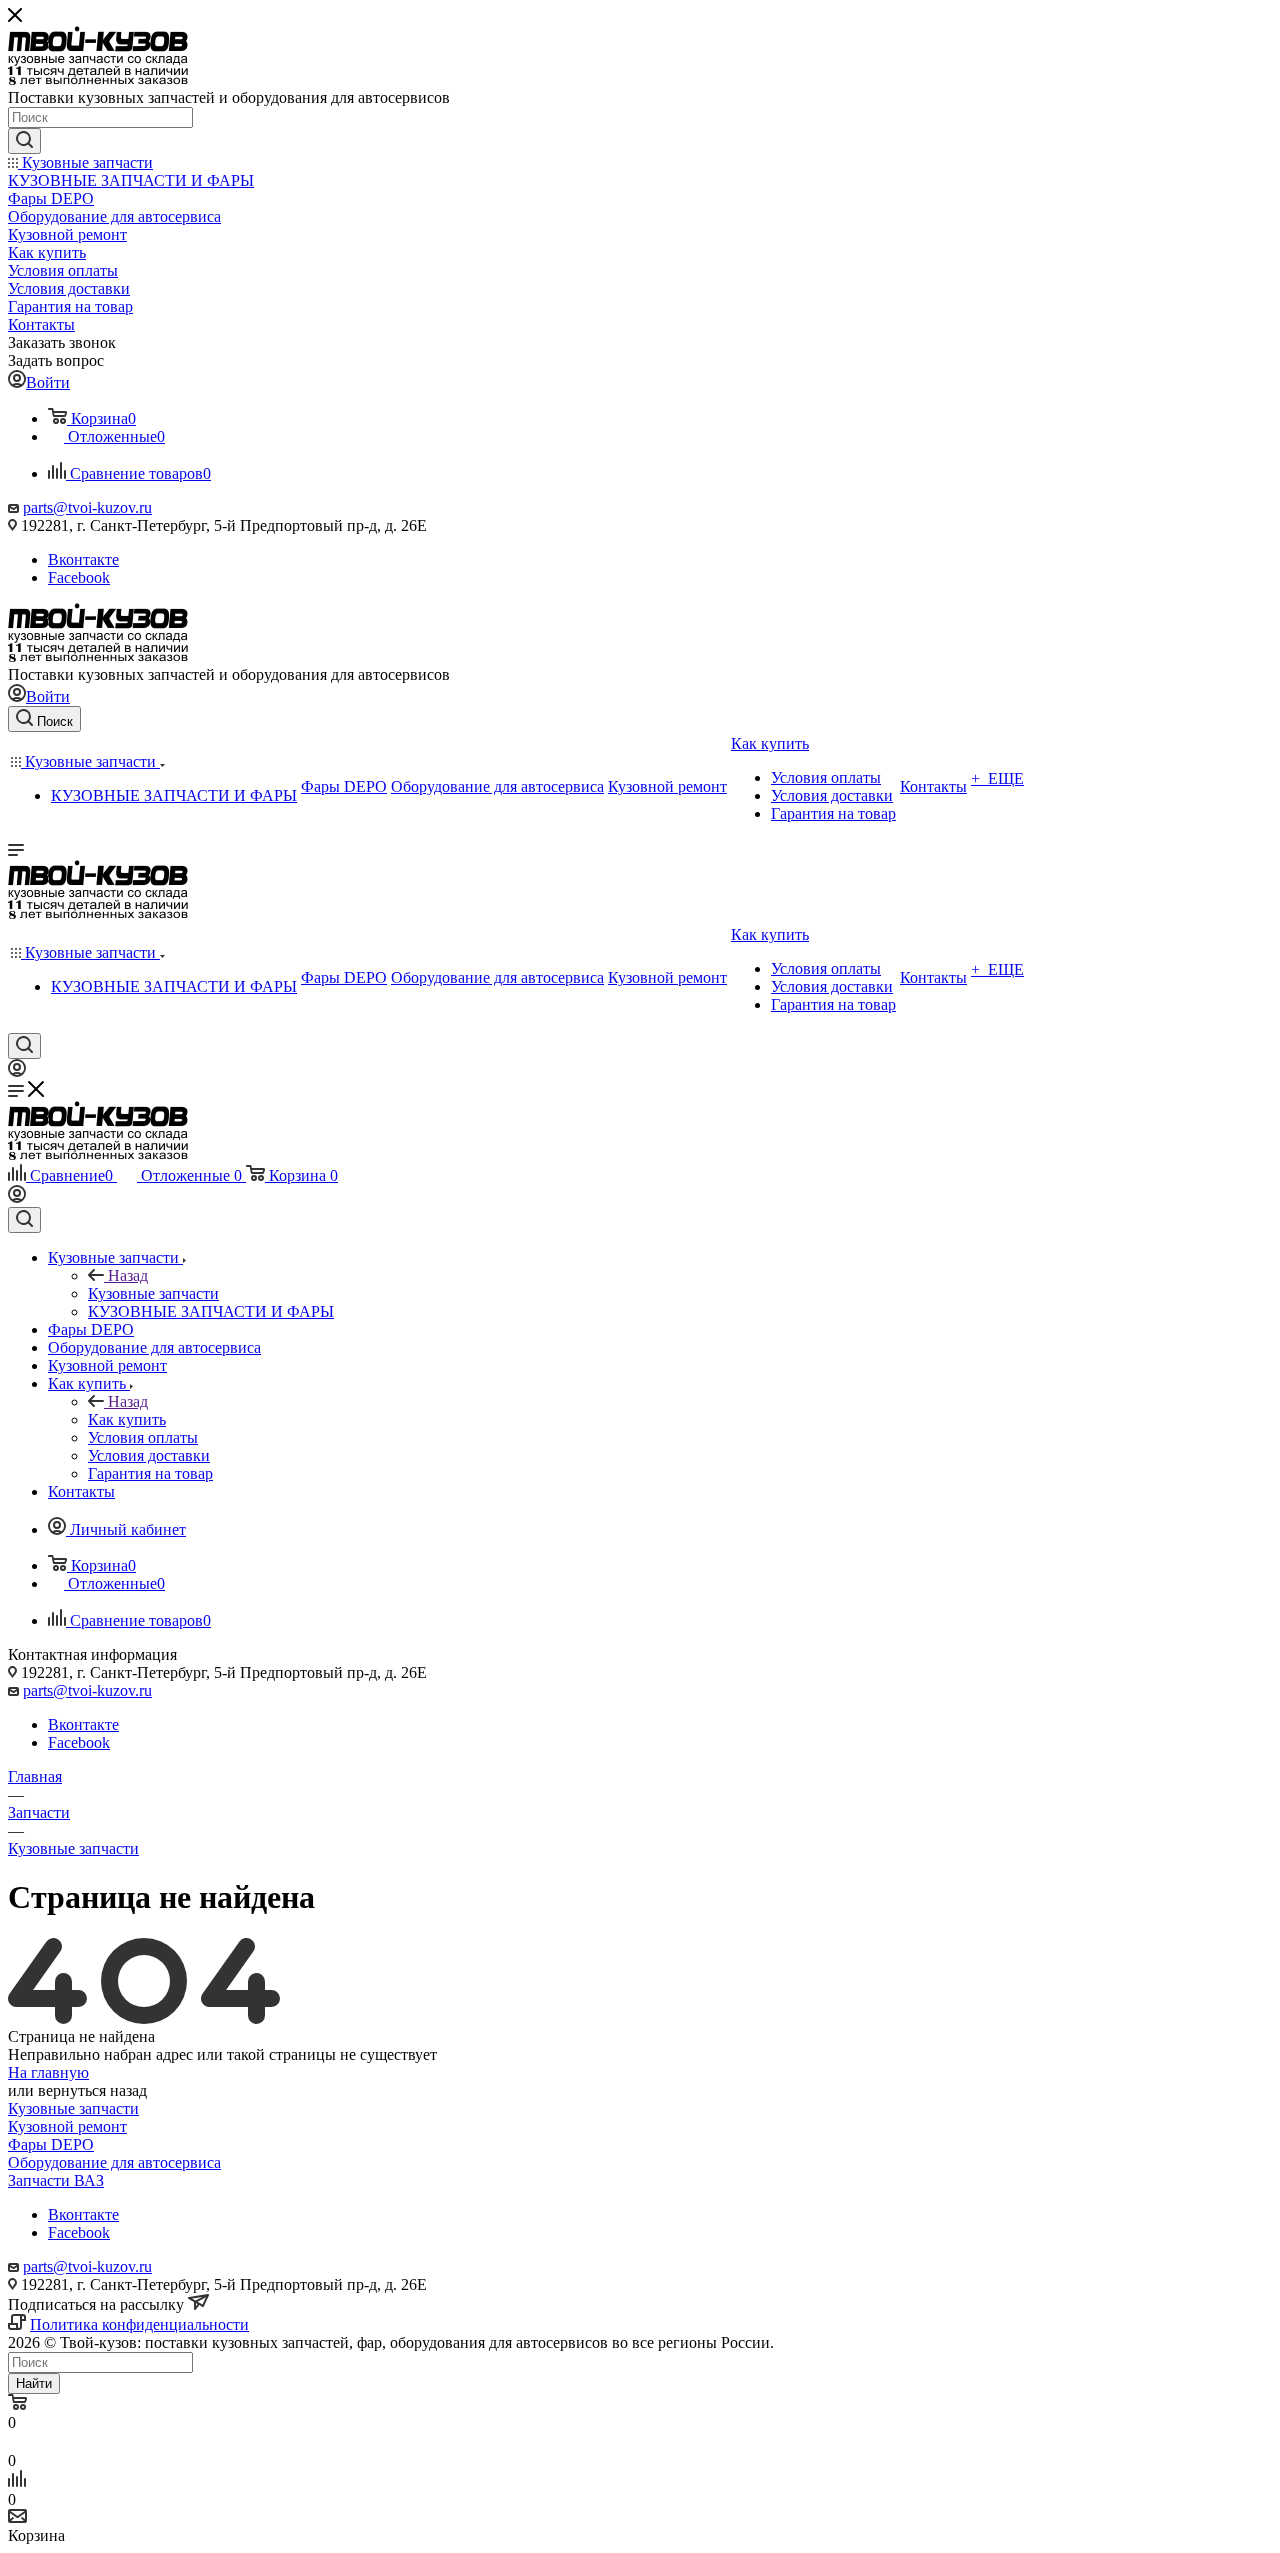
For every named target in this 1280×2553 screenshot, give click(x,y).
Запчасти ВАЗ (56, 2180)
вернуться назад (92, 2090)
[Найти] (24, 141)
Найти (34, 2383)
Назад (128, 1275)
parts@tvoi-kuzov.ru (87, 507)
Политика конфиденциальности (139, 2324)
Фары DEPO (51, 2144)
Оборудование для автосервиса (114, 2162)
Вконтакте (83, 559)
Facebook (79, 577)
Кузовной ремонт (67, 2126)
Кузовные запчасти (153, 1293)
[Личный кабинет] (17, 1071)
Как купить (127, 1419)
